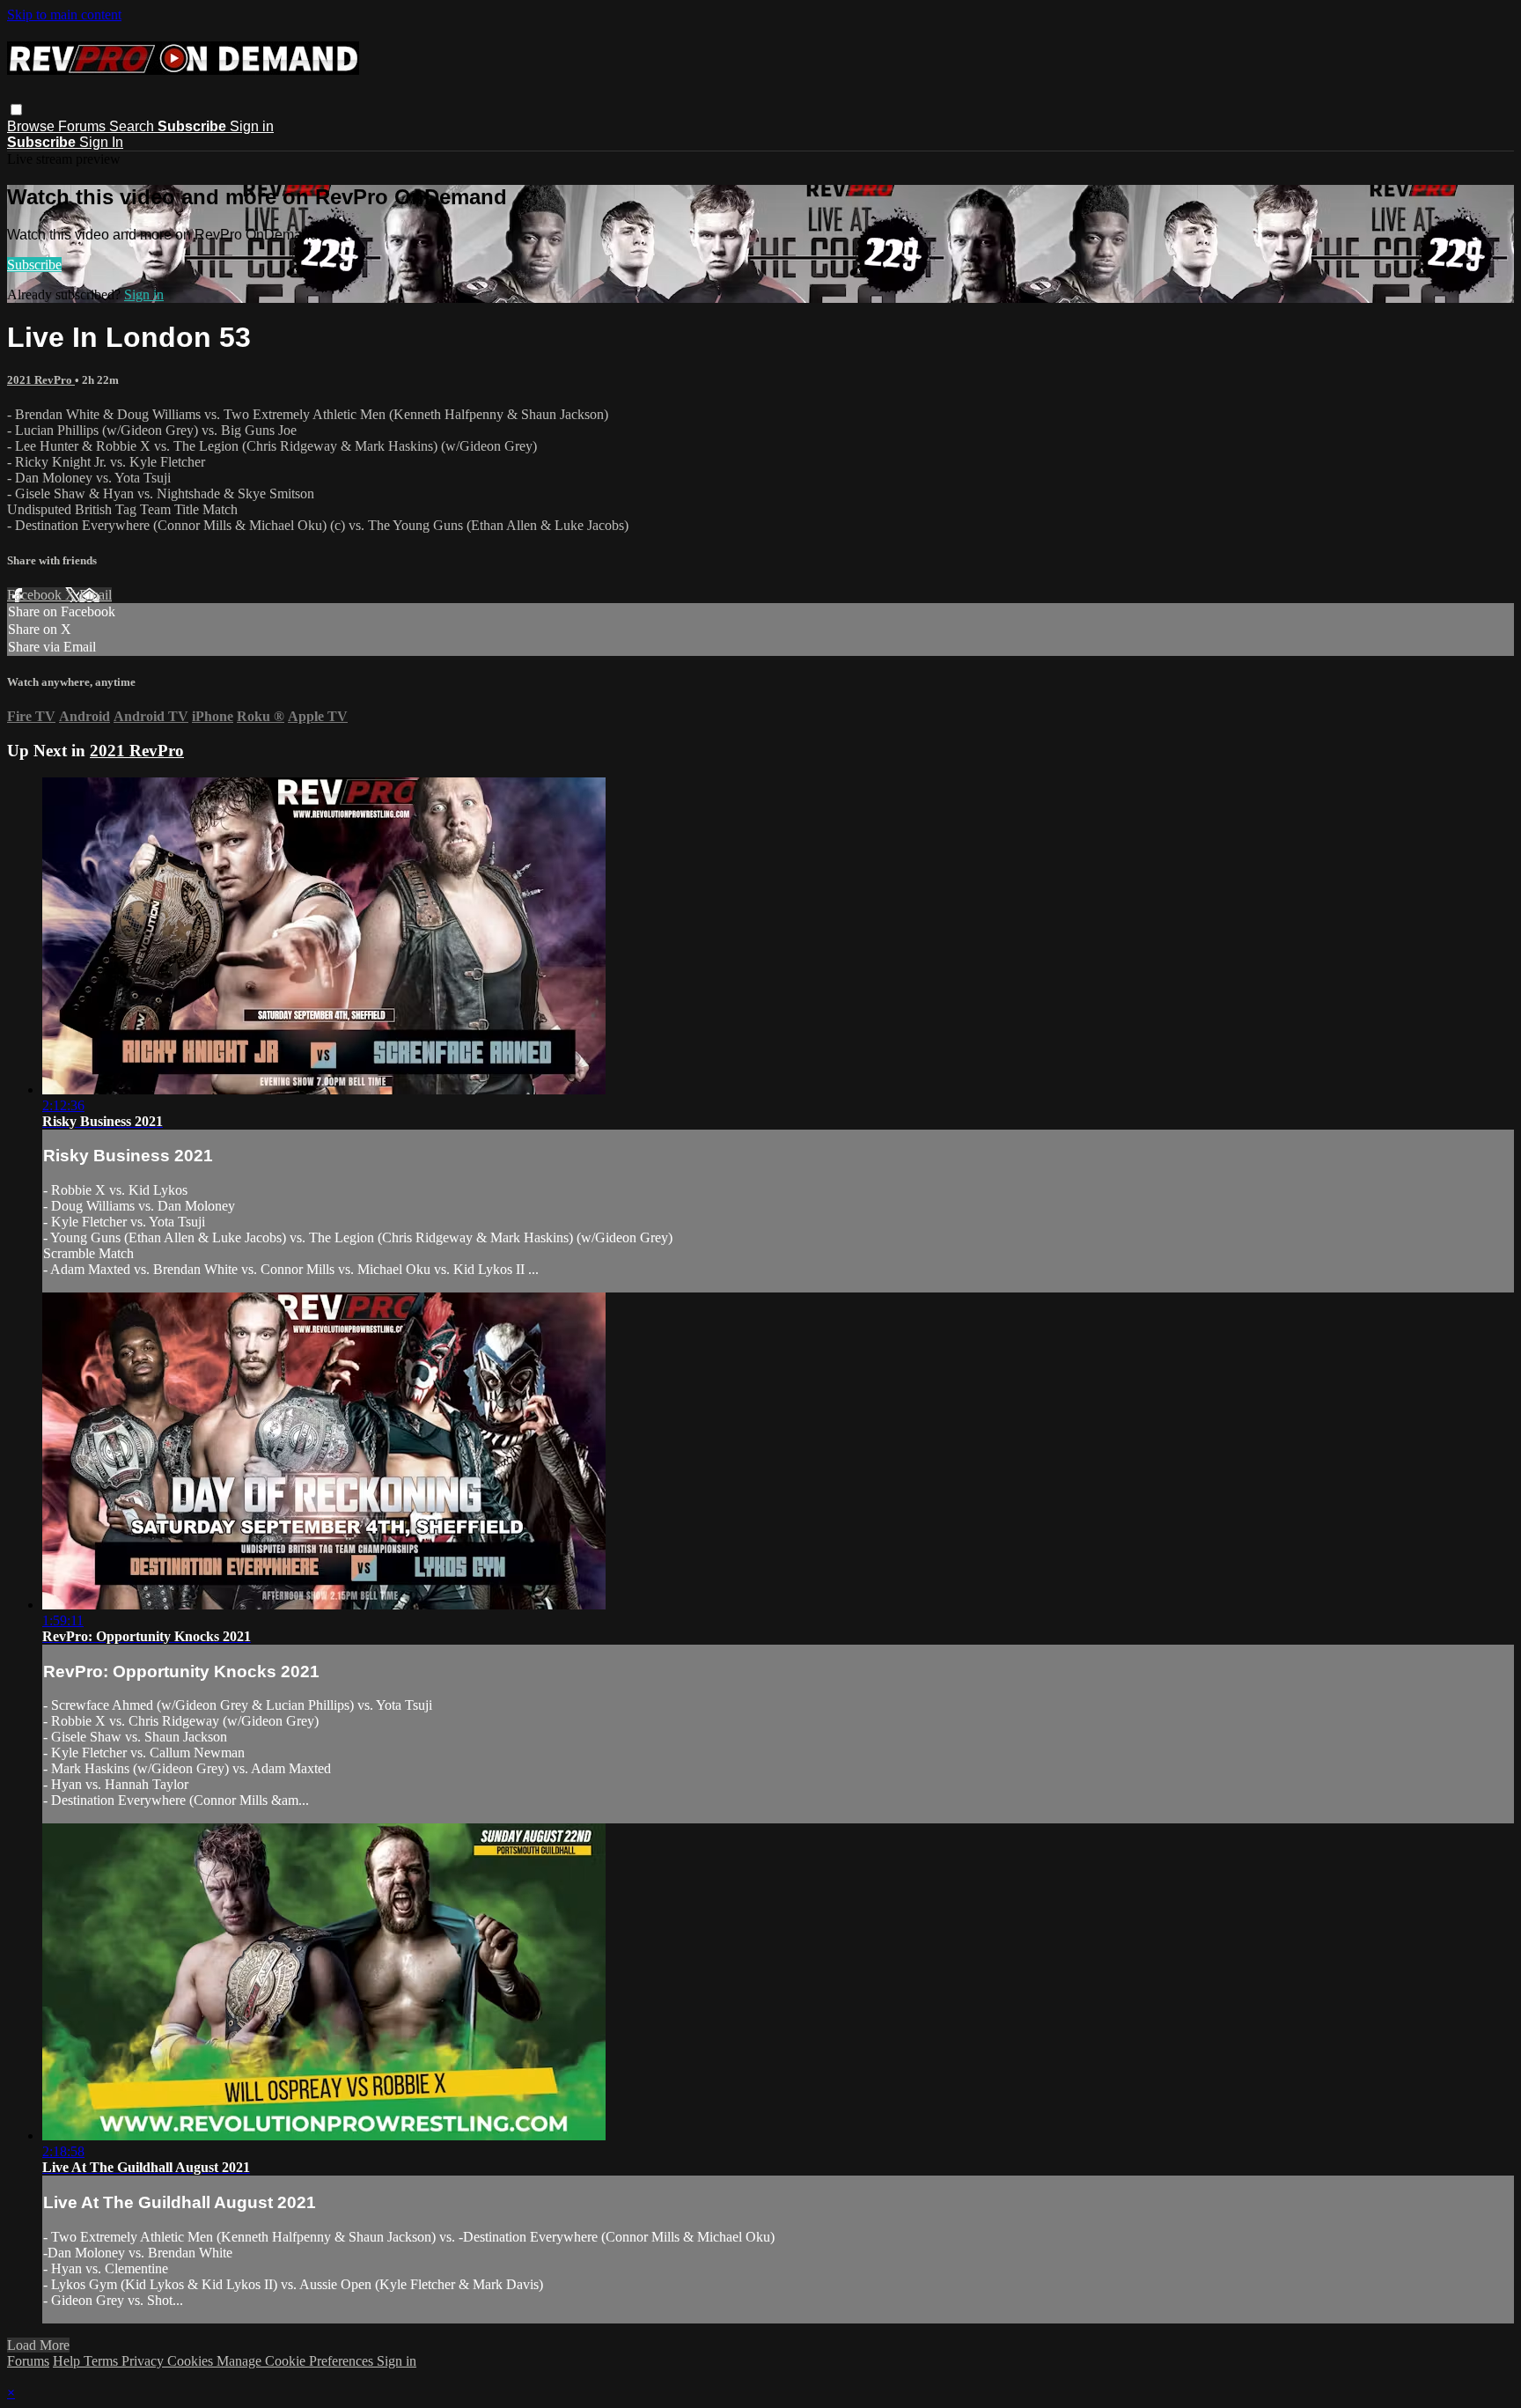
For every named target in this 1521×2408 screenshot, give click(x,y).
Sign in (252, 126)
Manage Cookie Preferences (297, 2361)
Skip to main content (64, 15)
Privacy (144, 2361)
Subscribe (34, 265)
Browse (33, 126)
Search (133, 126)
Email (96, 595)
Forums (84, 126)
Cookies (192, 2361)
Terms (103, 2361)
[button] (16, 110)
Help (68, 2361)
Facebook (36, 595)
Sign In (101, 142)
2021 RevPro (41, 380)
